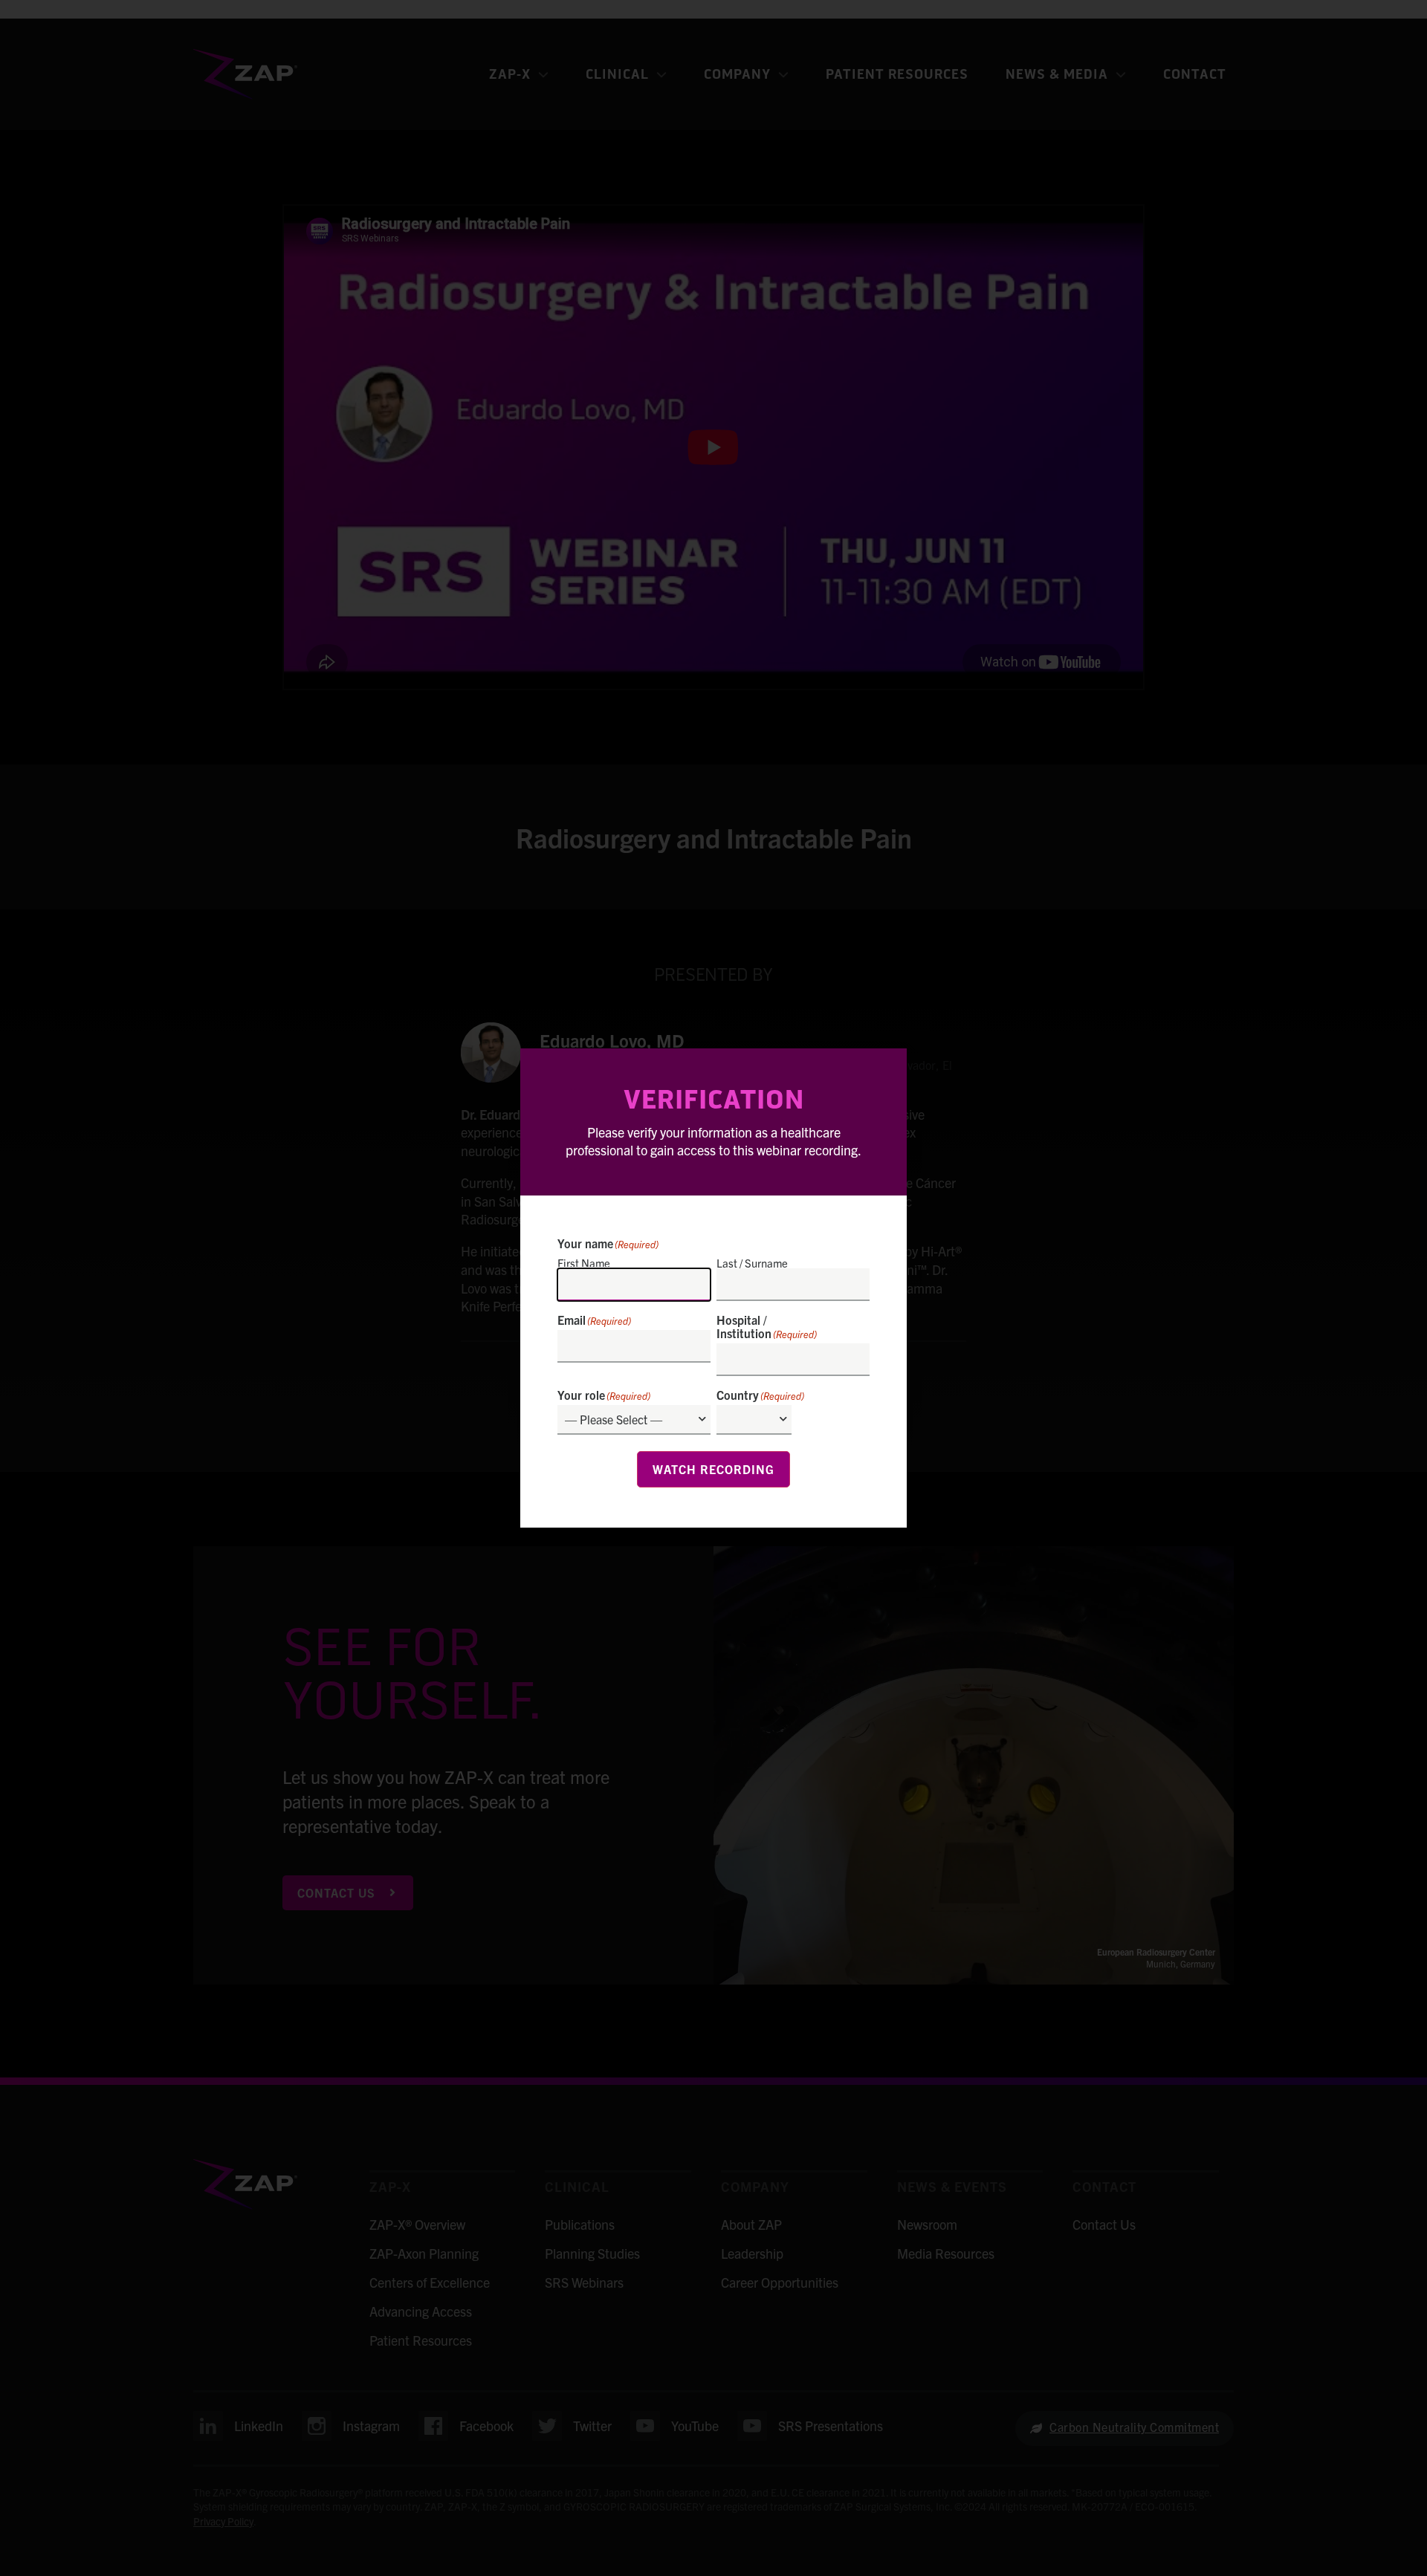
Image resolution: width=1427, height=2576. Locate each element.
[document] (713, 1288)
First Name (584, 1262)
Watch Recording (713, 1469)
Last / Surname (752, 1262)
